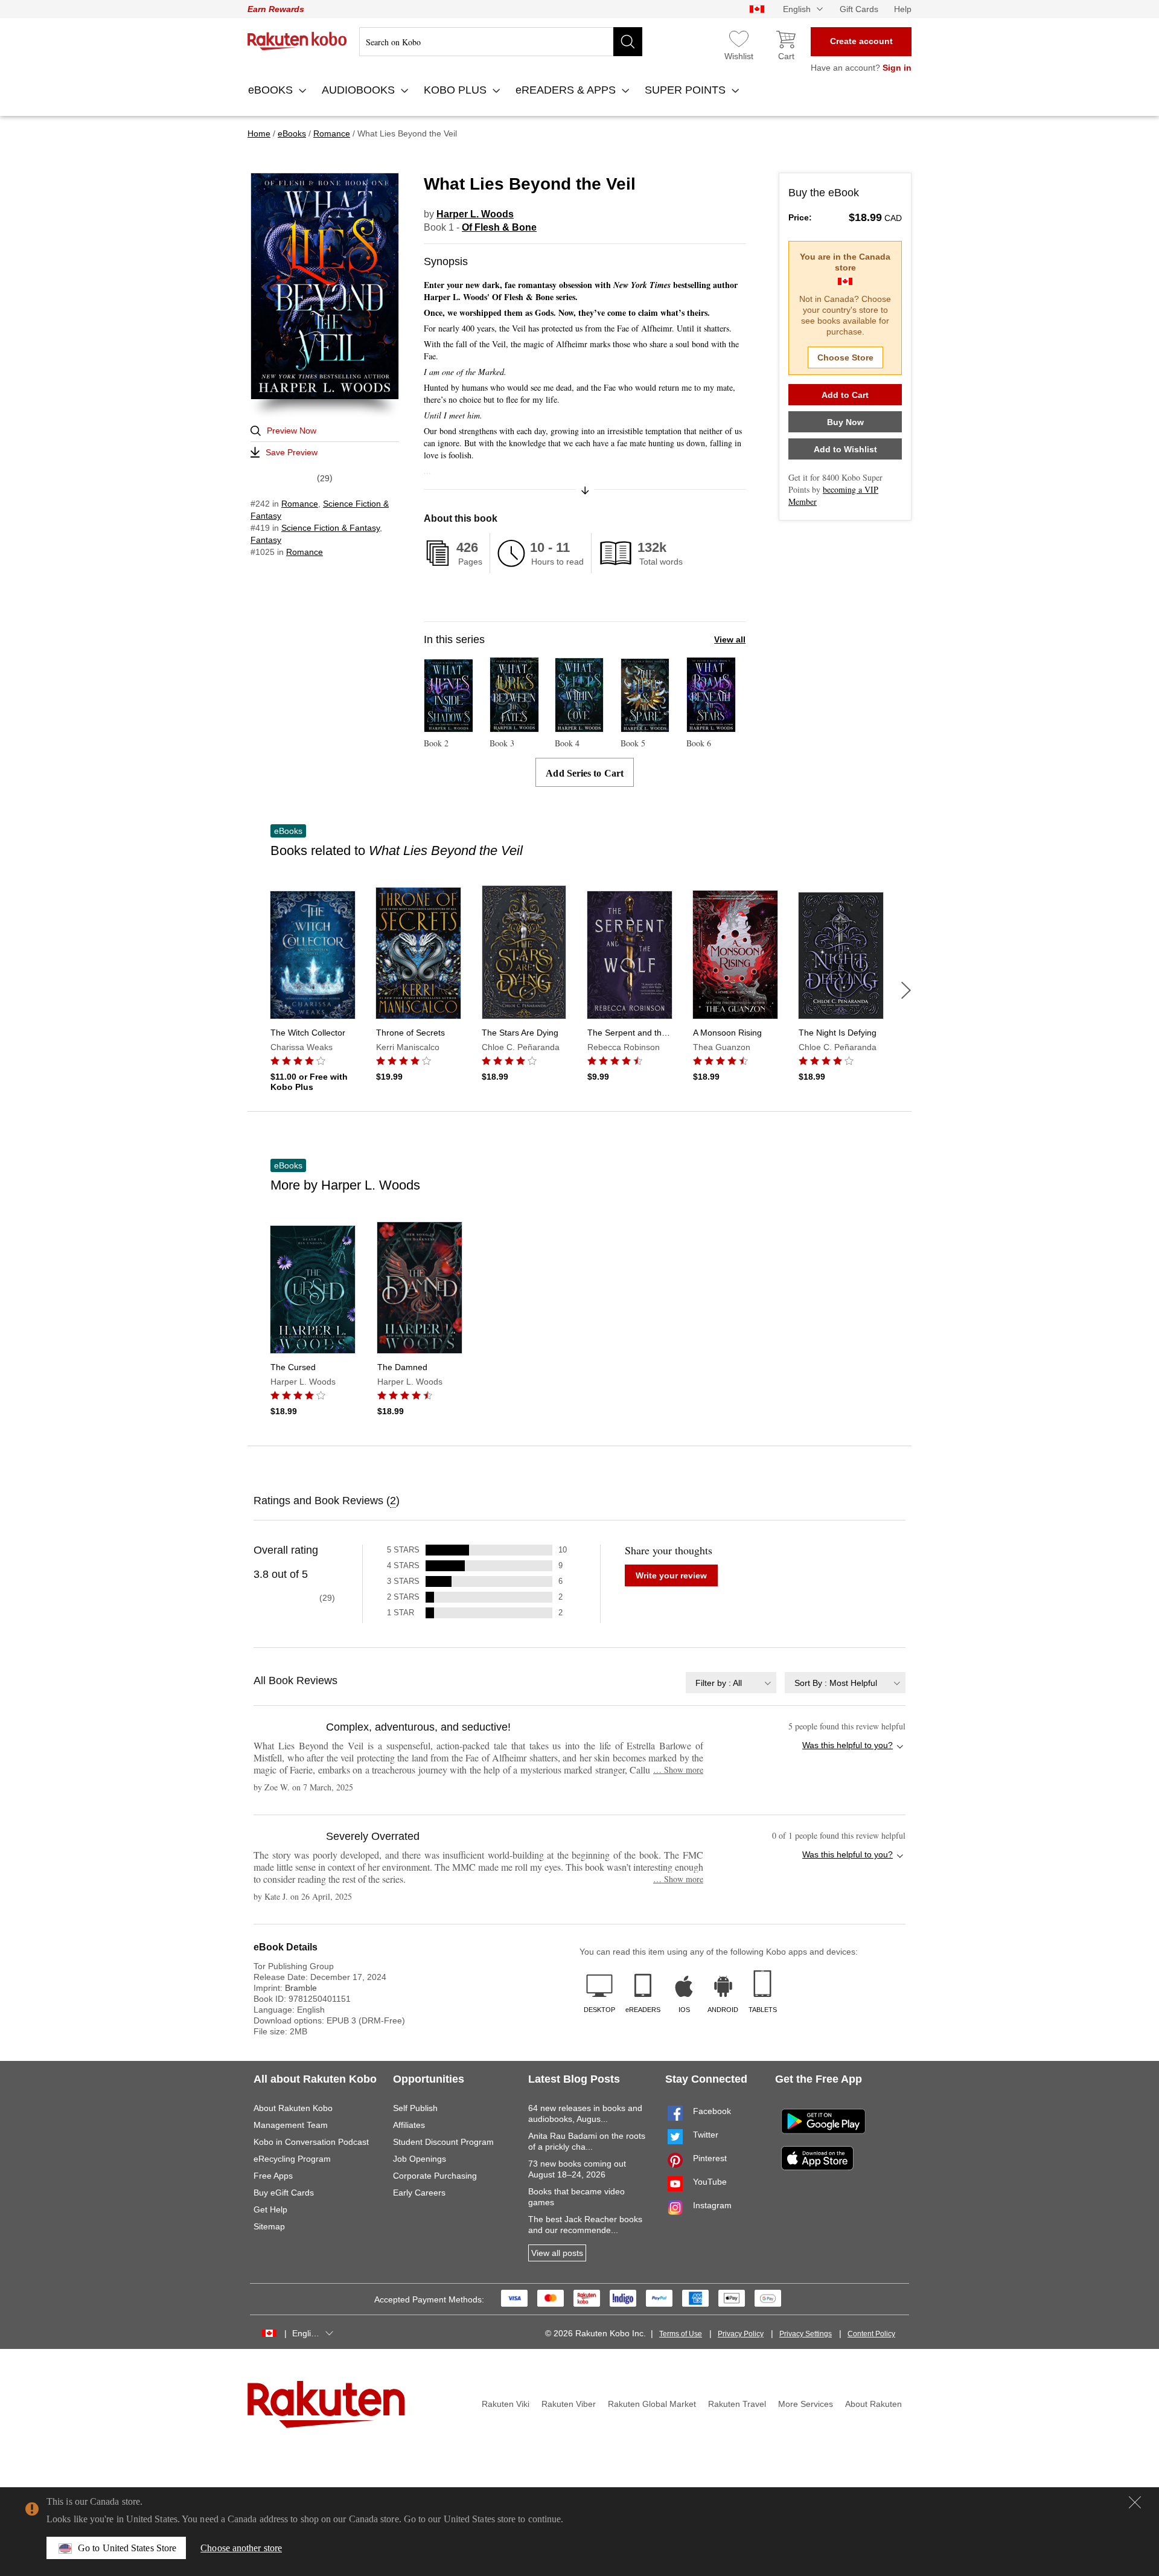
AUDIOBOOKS (360, 90)
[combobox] (731, 1683)
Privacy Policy (741, 2334)
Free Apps (273, 2176)
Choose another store (241, 2548)
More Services (806, 2404)
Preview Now (292, 431)
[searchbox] (501, 42)
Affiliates (409, 2125)
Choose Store (845, 357)
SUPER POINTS (687, 90)
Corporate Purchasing (435, 2176)
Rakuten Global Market (652, 2404)
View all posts (557, 2253)
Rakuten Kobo (297, 41)
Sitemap (269, 2226)
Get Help (270, 2209)
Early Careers (419, 2193)
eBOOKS (272, 90)
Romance (300, 504)
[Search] (628, 42)
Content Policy (871, 2334)
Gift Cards (859, 9)
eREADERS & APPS (567, 90)
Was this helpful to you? (848, 1745)
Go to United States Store (127, 2548)
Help (903, 9)
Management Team (291, 2125)
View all (730, 639)
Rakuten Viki (506, 2404)
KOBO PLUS (457, 90)
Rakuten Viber (569, 2404)
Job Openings (420, 2159)
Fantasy (266, 540)
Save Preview (292, 452)
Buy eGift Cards (284, 2193)
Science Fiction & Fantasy (330, 528)
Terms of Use (681, 2334)
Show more (678, 1770)
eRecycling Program (292, 2159)
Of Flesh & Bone (499, 227)
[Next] (906, 990)
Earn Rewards (276, 9)
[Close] (1135, 2502)
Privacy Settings (806, 2334)
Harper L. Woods (475, 214)
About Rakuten (873, 2404)
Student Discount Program (443, 2142)
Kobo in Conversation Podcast (311, 2142)
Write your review (671, 1575)
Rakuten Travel (737, 2404)
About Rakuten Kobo (293, 2108)
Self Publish (415, 2108)
